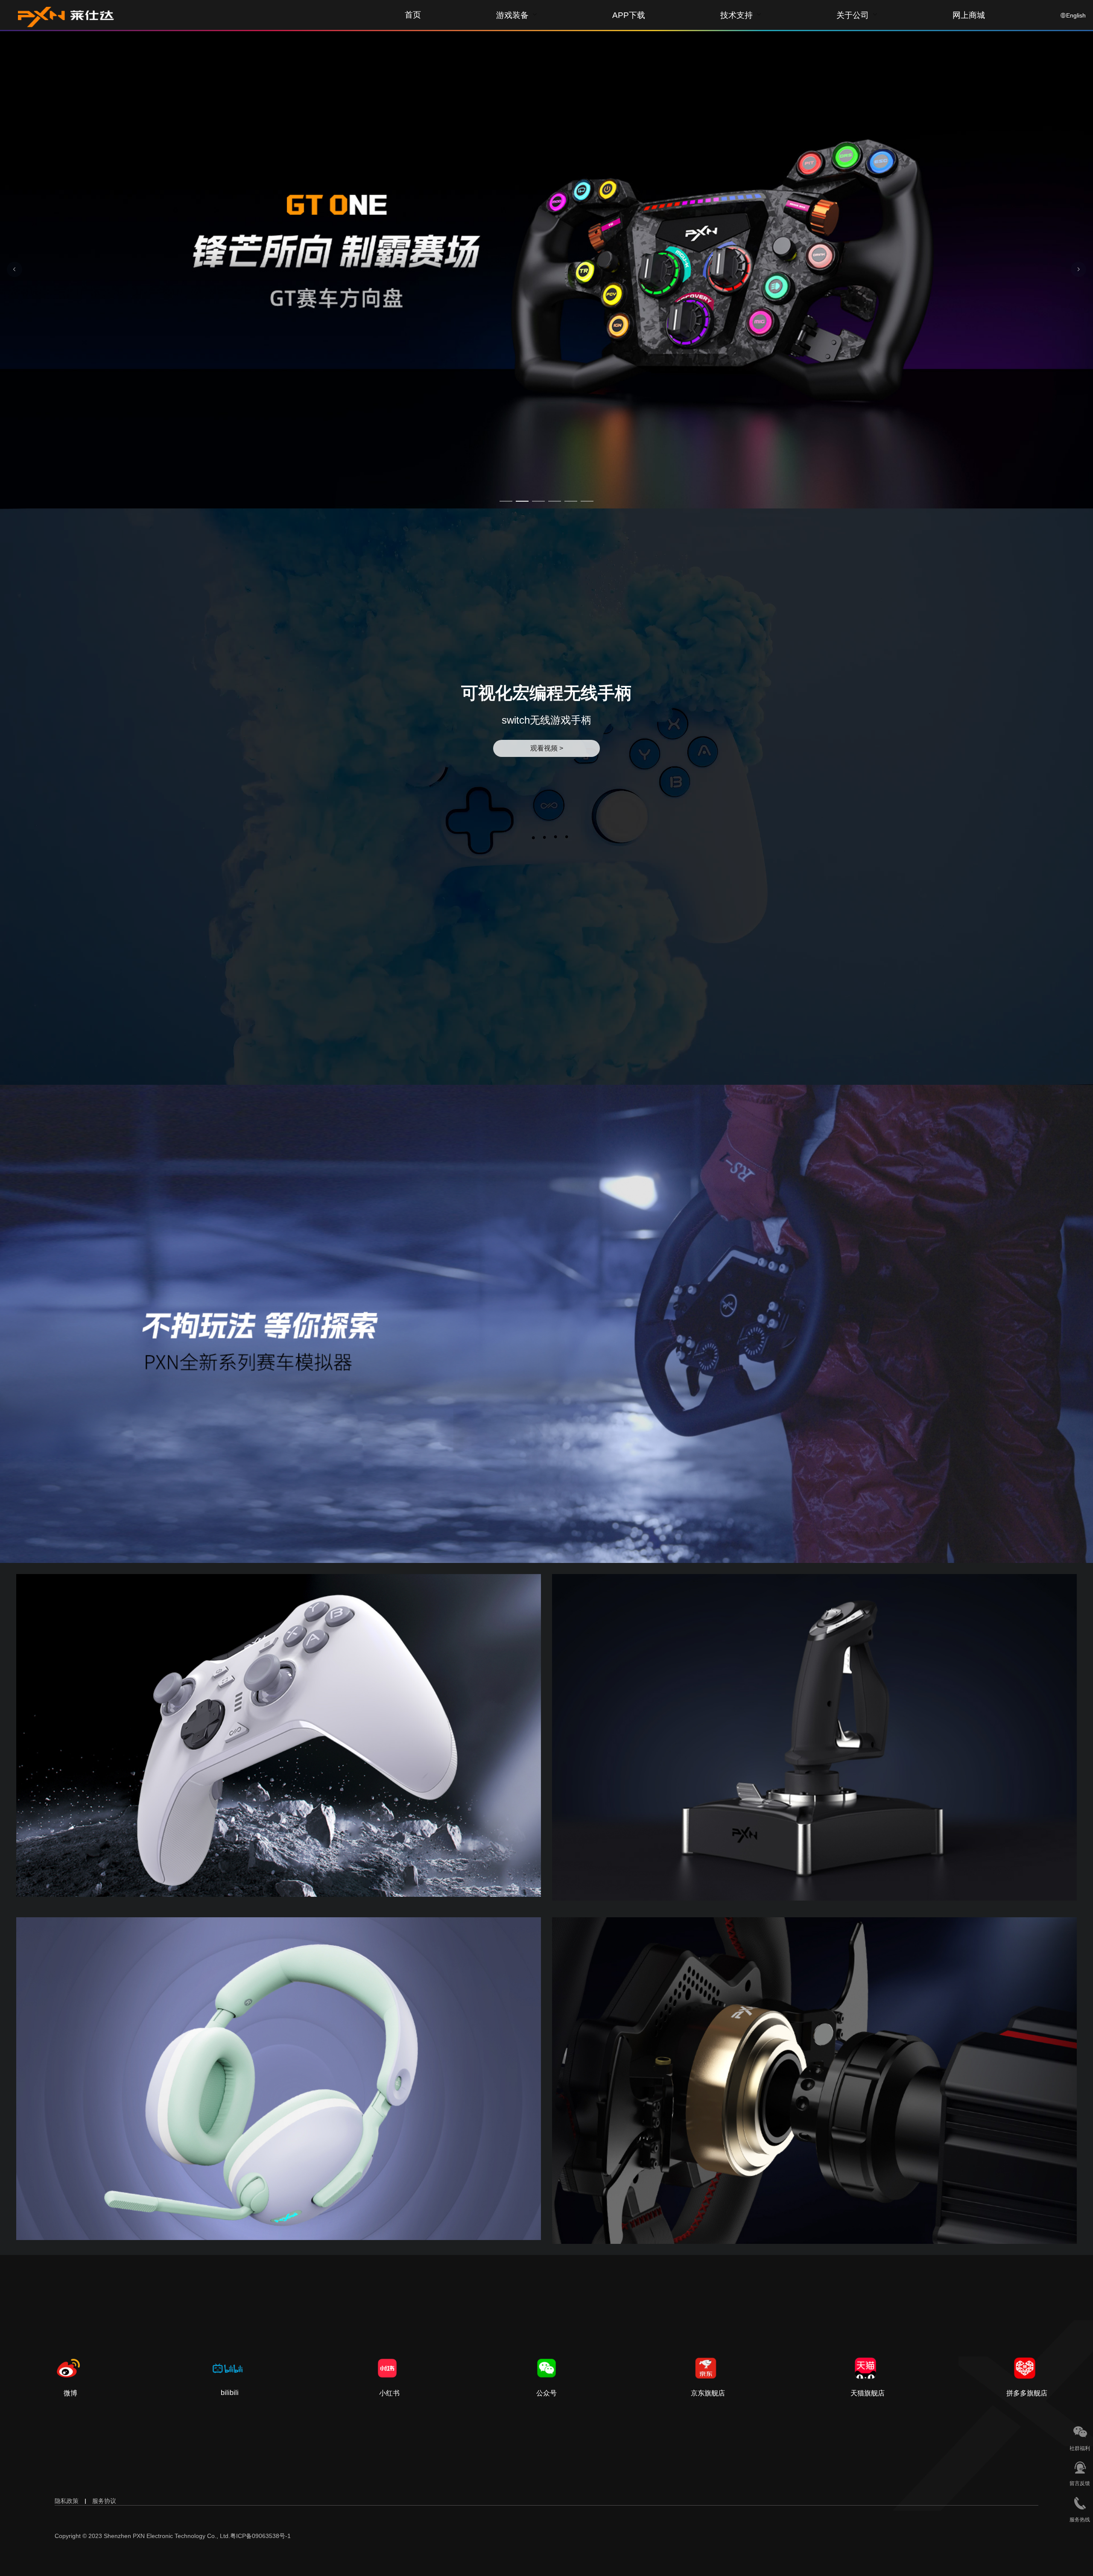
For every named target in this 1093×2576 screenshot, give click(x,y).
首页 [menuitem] (413, 15)
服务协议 (104, 2501)
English (1076, 15)
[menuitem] (517, 15)
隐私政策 (67, 2501)
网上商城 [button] (969, 16)
